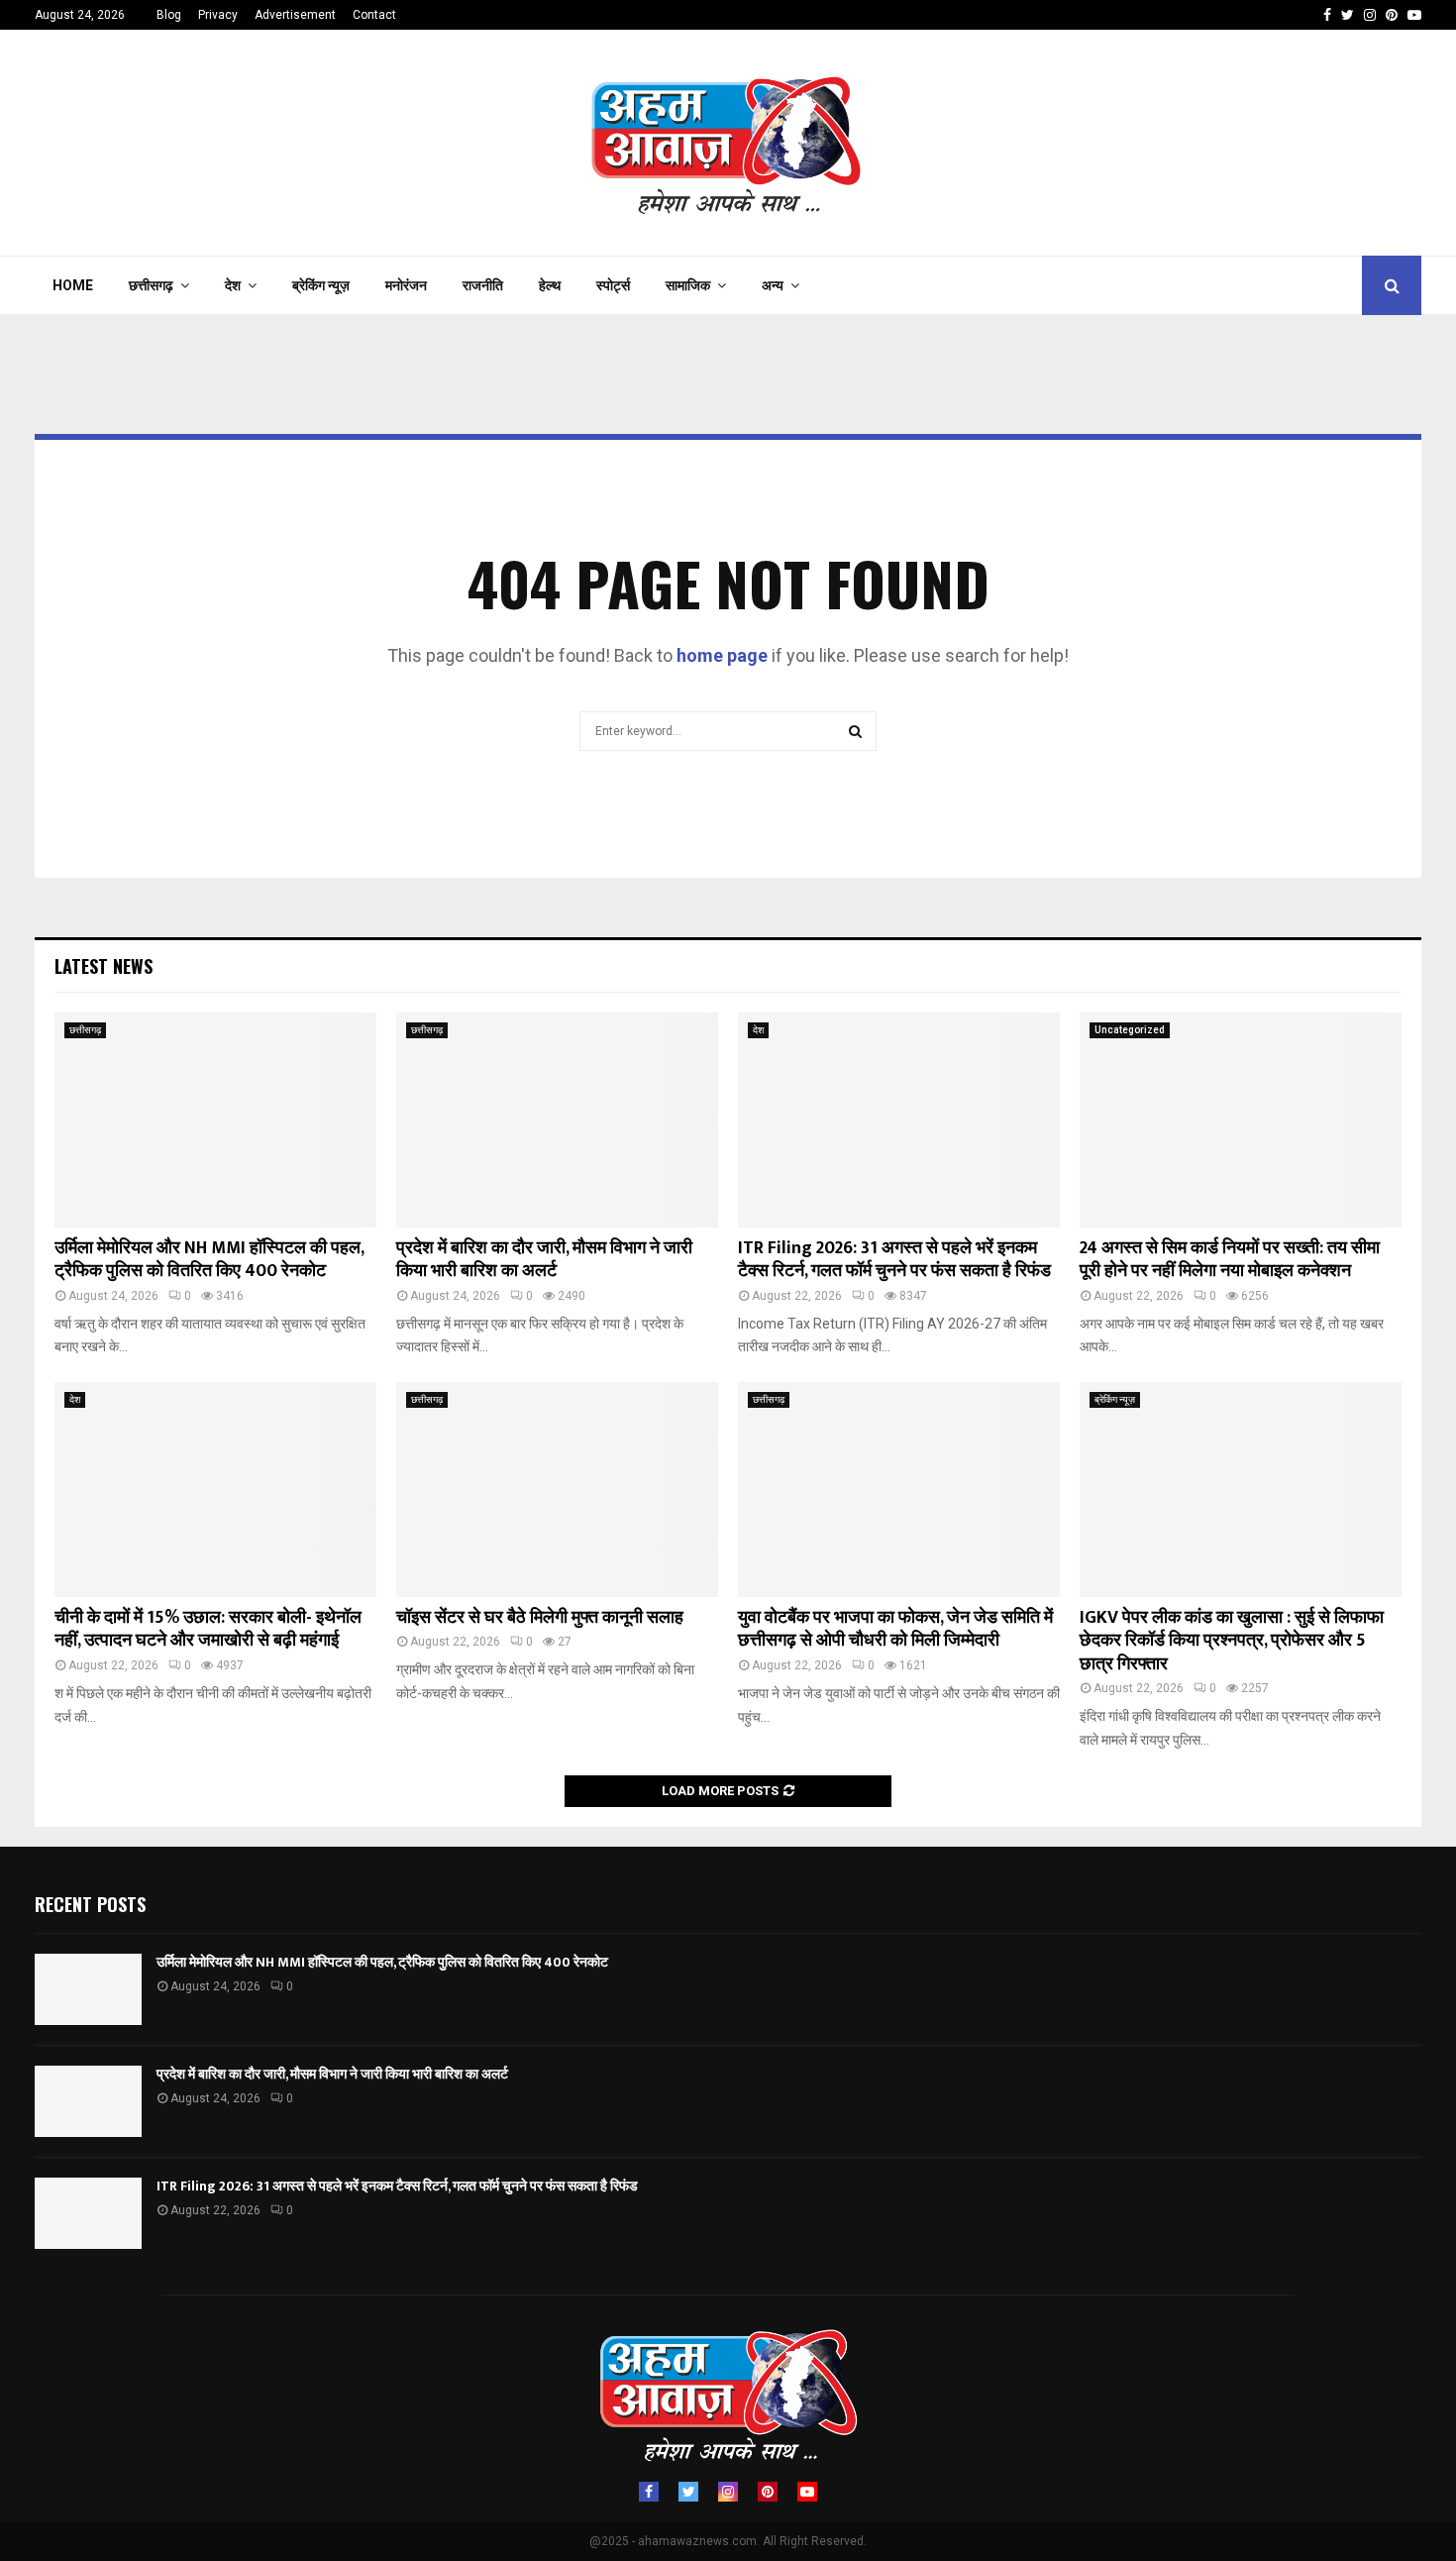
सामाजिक (688, 285)
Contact (374, 15)
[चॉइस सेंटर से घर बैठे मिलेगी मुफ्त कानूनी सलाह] (557, 1490)
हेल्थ (550, 285)
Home (73, 285)
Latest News (104, 966)
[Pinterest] (768, 2492)
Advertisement (295, 15)
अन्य (773, 285)
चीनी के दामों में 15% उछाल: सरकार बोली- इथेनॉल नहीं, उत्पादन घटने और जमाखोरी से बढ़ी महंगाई (208, 1629)
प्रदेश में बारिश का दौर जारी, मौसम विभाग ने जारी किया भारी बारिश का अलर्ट (544, 1260)
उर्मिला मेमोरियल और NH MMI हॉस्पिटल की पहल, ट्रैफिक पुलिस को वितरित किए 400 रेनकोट (209, 1260)
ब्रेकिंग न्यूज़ (321, 285)
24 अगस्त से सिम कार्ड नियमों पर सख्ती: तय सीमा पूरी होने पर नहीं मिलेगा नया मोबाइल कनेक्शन (1230, 1260)
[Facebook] (649, 2492)
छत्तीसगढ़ (151, 285)
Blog (169, 15)
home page (722, 655)
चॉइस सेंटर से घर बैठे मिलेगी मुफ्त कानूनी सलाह (540, 1618)
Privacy (218, 15)
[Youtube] (807, 2492)
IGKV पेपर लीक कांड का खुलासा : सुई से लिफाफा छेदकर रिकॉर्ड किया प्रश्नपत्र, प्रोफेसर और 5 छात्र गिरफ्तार (1232, 1641)
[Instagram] (728, 2492)
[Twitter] (688, 2492)
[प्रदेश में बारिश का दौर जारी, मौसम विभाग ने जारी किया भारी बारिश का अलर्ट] (557, 1120)
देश (233, 285)
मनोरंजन (406, 285)
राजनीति (483, 285)
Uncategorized (1130, 1030)
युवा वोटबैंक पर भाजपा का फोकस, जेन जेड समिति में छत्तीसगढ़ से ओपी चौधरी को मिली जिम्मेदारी (895, 1629)
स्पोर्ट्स (613, 285)
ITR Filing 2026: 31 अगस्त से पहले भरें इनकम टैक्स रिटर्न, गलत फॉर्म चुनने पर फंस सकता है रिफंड (894, 1260)
